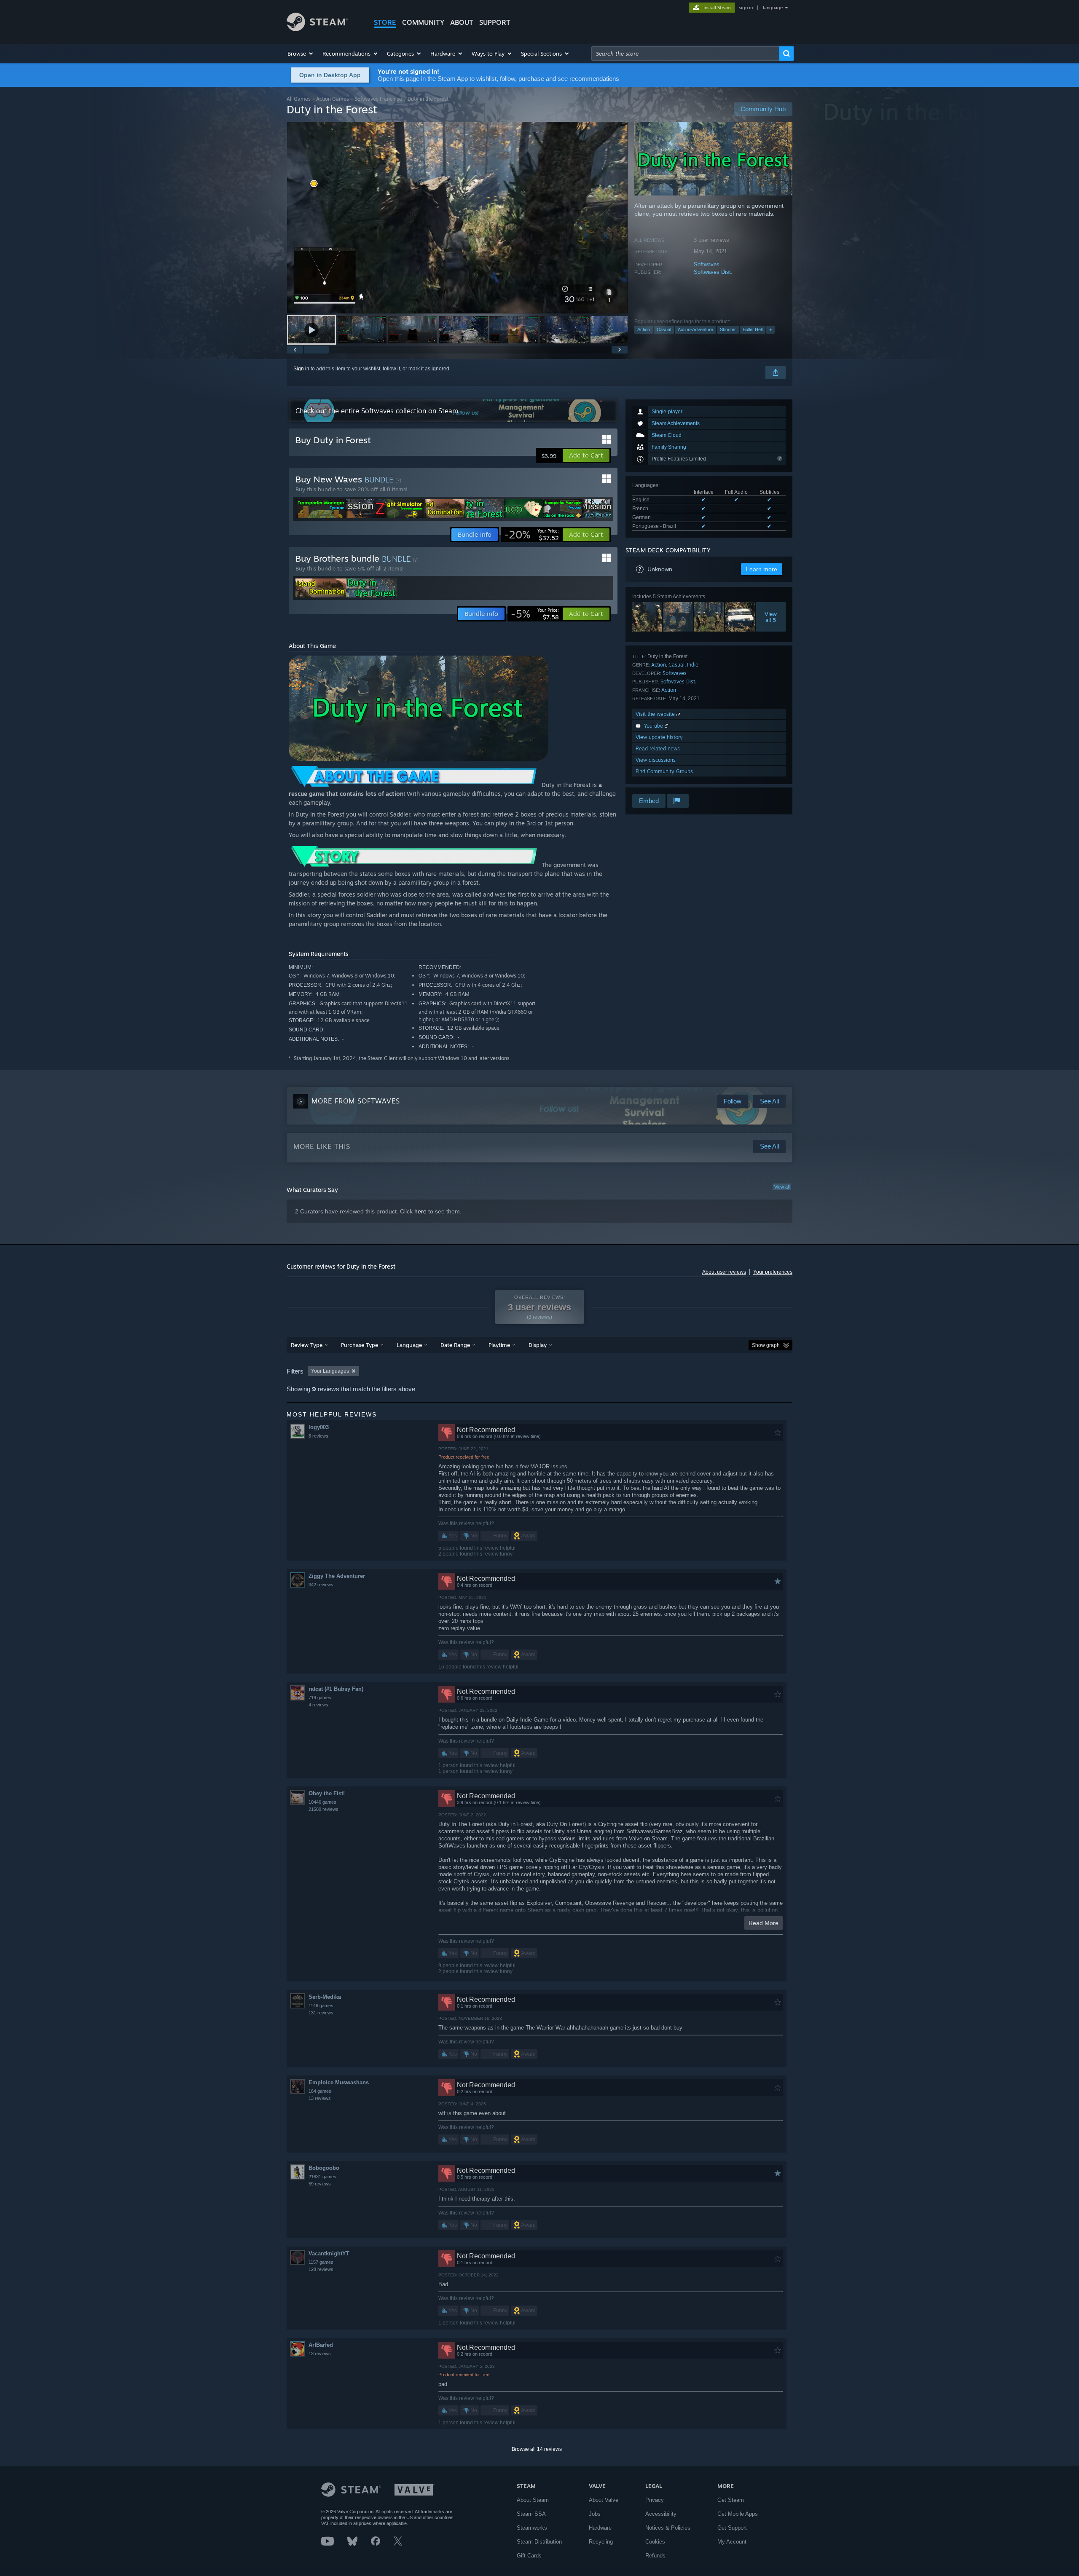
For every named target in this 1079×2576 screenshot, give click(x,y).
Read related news (658, 748)
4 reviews (318, 1705)
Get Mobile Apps (738, 2514)
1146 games (321, 2006)
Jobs (595, 2514)
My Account (732, 2542)
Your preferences (773, 1272)
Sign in (301, 369)
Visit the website (656, 714)
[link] (531, 535)
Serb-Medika (325, 1997)
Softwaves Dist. (713, 272)
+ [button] (770, 329)
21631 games (322, 2177)
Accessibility (661, 2514)
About (462, 22)
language (773, 8)
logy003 (319, 1427)
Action (644, 329)
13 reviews (320, 2098)
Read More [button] (764, 1923)
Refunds (655, 2556)
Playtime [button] (499, 1345)
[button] (301, 54)
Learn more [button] (762, 569)
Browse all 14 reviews (537, 2449)
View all (782, 1187)
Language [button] (409, 1345)
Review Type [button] (307, 1345)
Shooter (728, 329)
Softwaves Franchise (378, 99)
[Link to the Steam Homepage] (317, 29)
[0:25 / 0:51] (457, 218)
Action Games (333, 99)
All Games (299, 99)
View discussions (656, 760)
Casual (664, 329)
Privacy (655, 2500)
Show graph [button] (766, 1345)
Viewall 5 (771, 617)
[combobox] (685, 54)
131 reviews (321, 2013)
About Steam (533, 2500)
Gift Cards (529, 2556)
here (420, 1211)
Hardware (600, 2528)
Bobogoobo (324, 2168)
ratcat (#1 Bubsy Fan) (336, 1689)
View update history (659, 737)
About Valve (604, 2500)
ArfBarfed (321, 2345)
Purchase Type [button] (360, 1345)
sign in (746, 8)
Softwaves (707, 264)
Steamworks (532, 2528)
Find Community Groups (664, 771)
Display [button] (538, 1345)
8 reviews (318, 1436)
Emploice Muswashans (339, 2082)
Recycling (601, 2542)
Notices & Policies (668, 2528)
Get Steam (731, 2500)
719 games (320, 1698)
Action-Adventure (695, 329)
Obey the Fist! (327, 1793)
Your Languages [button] (330, 1371)
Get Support (732, 2528)
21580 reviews (323, 1809)
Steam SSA (531, 2514)
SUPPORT (495, 22)
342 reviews (321, 1585)
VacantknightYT (329, 2253)
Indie (693, 665)
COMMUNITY (423, 22)
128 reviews (321, 2269)
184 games (320, 2091)
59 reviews (320, 2184)
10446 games (322, 1802)
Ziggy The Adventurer (337, 1576)
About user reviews (724, 1272)
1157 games (321, 2262)
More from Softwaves (356, 1101)
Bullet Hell (753, 329)
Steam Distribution (539, 2542)
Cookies (655, 2542)
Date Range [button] (455, 1345)
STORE (385, 22)
